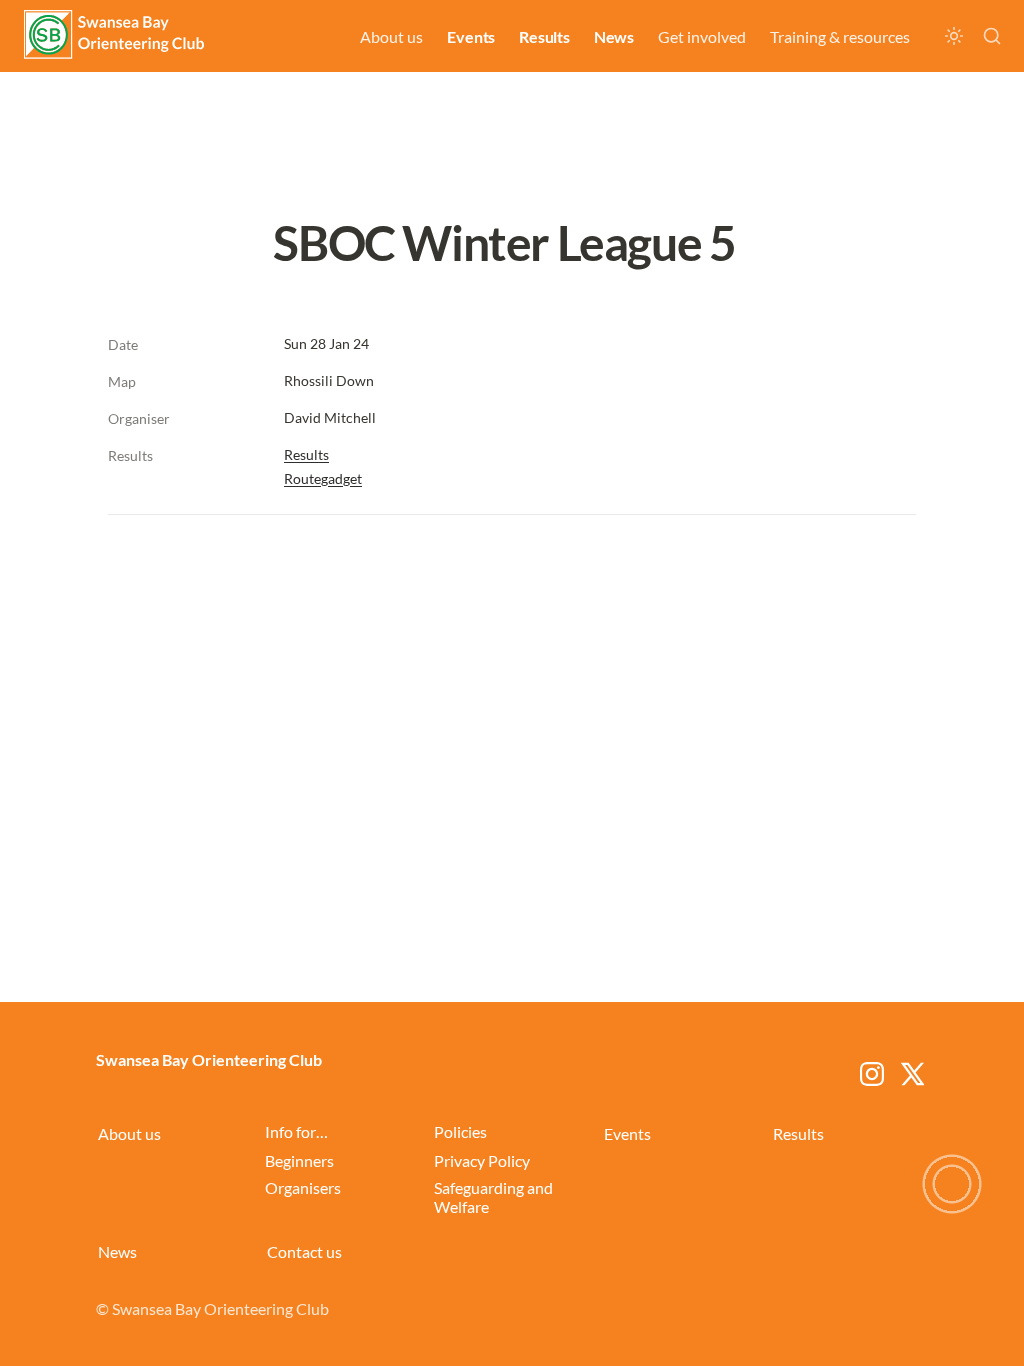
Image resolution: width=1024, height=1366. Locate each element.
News (614, 36)
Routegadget (323, 478)
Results (544, 36)
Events (471, 36)
